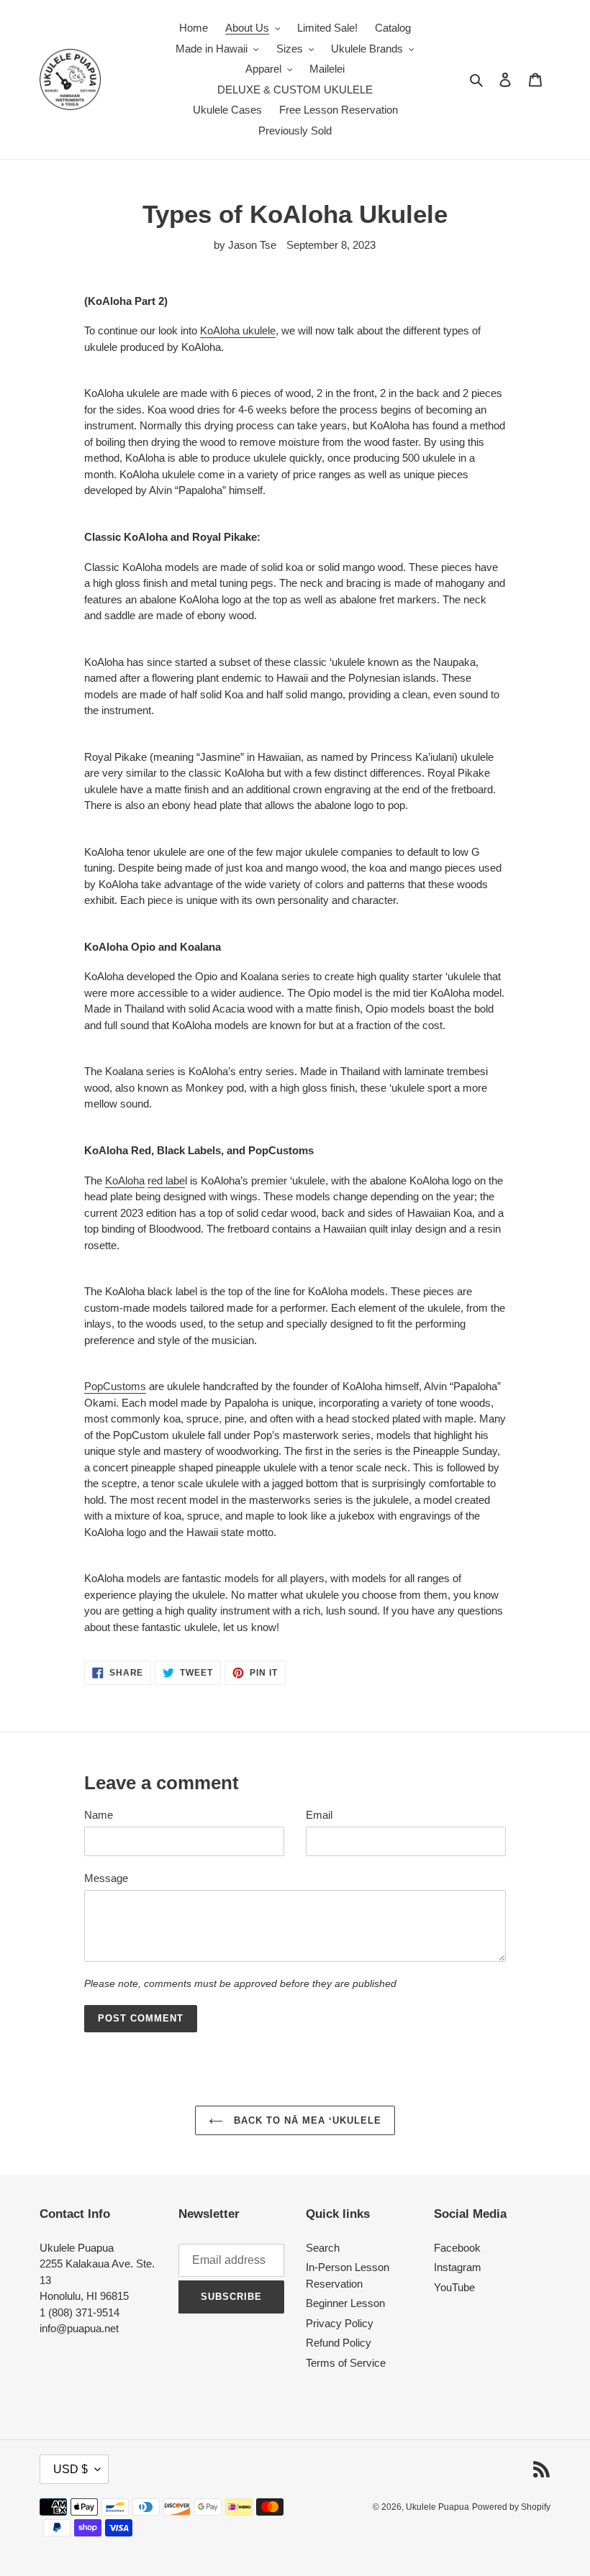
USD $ (71, 2469)
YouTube (454, 2287)
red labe (166, 1180)
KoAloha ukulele (238, 330)
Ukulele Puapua (437, 2507)
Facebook (457, 2248)
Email (319, 1815)
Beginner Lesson (345, 2303)
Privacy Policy (340, 2323)
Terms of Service (346, 2363)
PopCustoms (115, 1386)
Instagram (458, 2267)
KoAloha (125, 1180)
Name (99, 1815)
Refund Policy (339, 2343)
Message (106, 1878)
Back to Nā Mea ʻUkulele (306, 2120)
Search (323, 2248)
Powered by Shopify (511, 2507)
